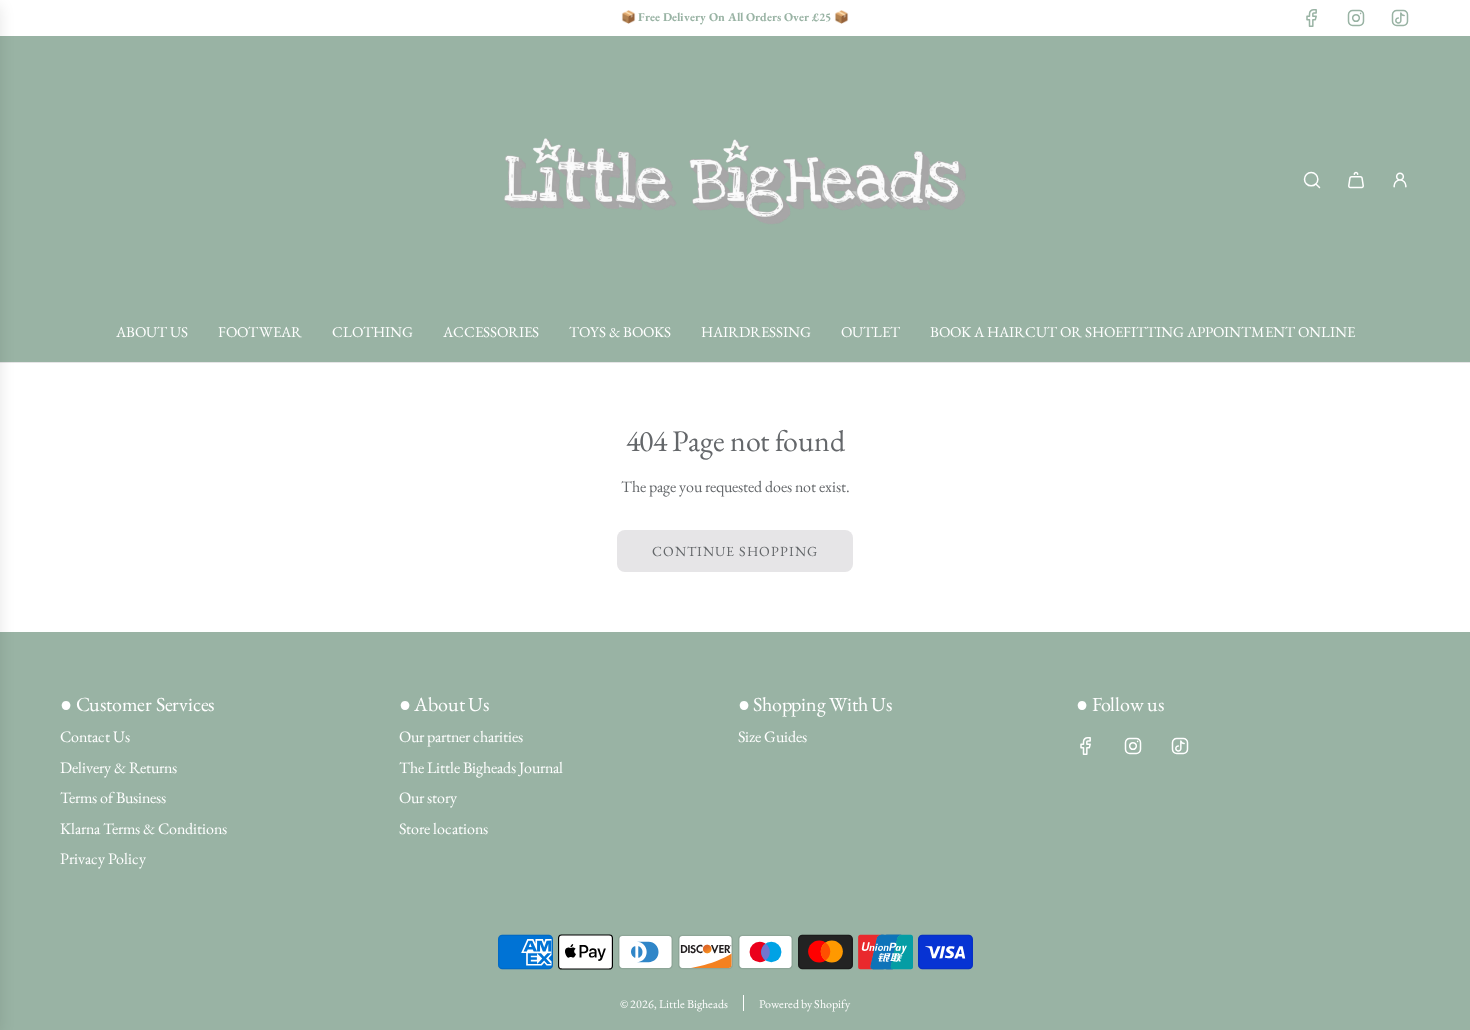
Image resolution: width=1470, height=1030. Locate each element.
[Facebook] (1312, 18)
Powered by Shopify (804, 1004)
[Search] (1312, 180)
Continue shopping (735, 551)
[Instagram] (1356, 18)
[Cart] (1356, 180)
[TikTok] (1400, 18)
